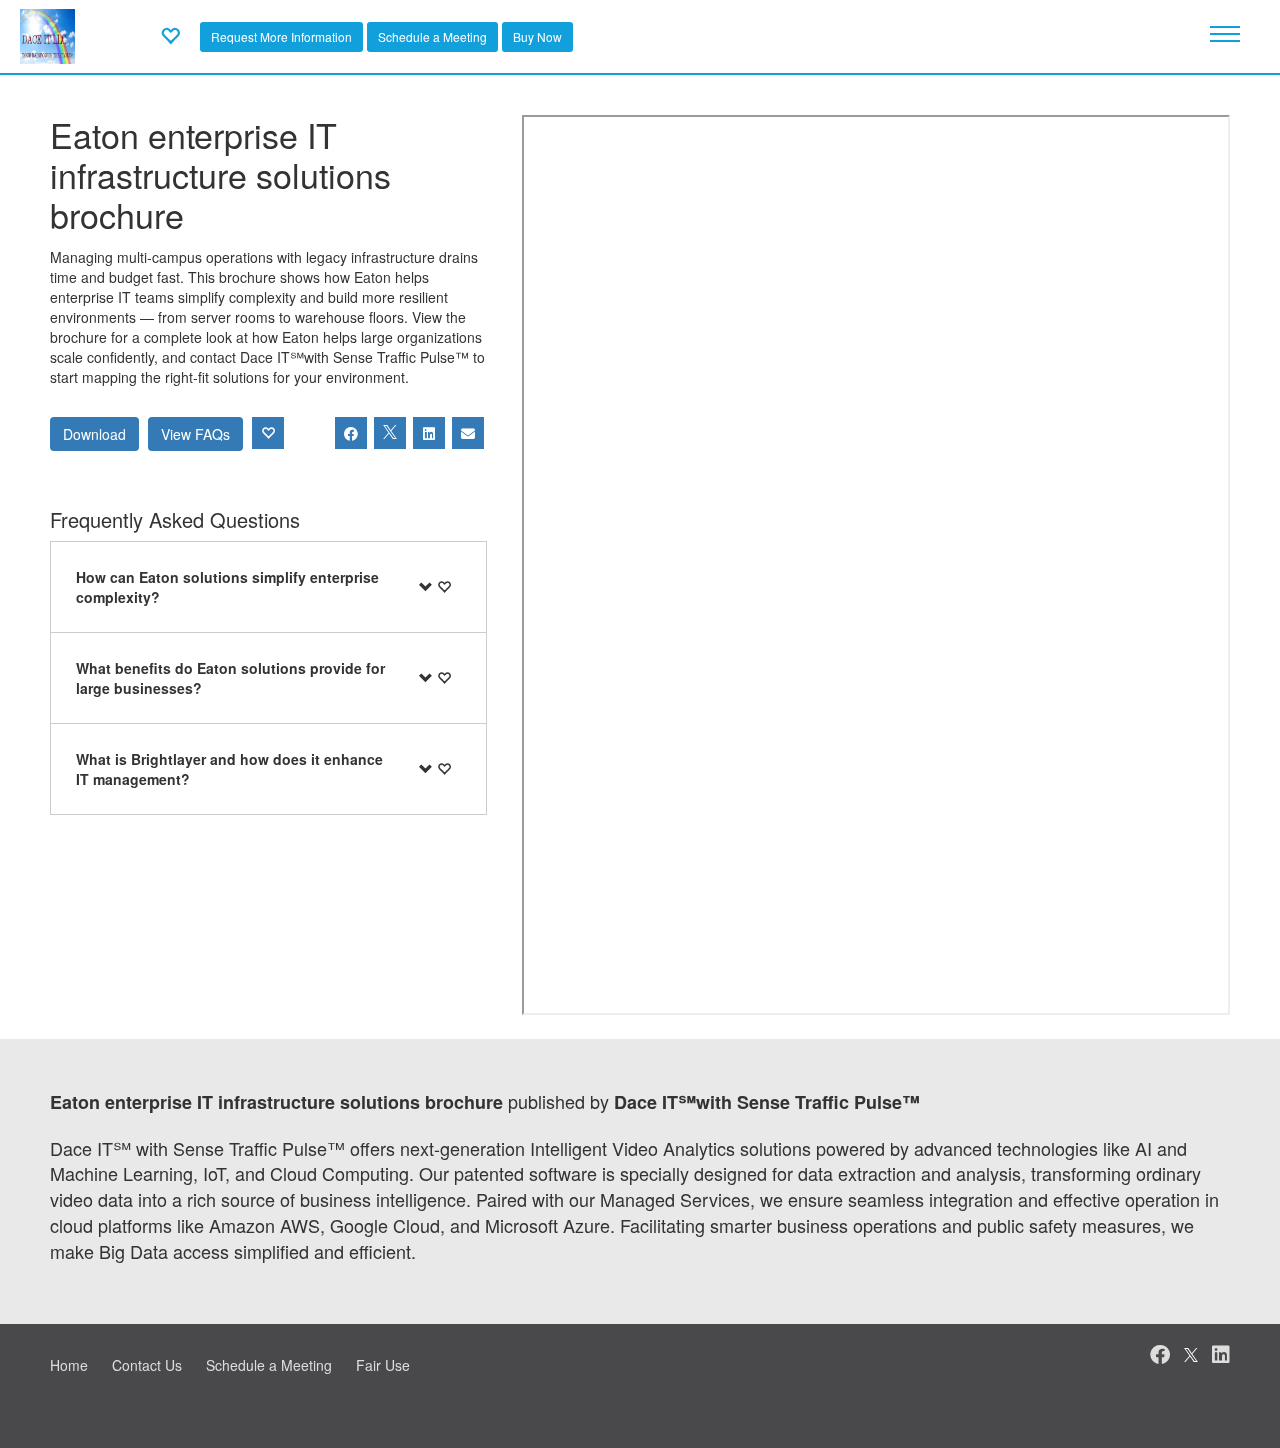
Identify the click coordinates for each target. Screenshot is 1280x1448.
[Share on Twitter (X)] (390, 433)
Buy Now (537, 36)
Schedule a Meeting (432, 36)
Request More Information (281, 36)
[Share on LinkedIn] (429, 433)
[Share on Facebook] (351, 433)
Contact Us (147, 1365)
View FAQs (195, 434)
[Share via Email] (468, 433)
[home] (47, 34)
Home (69, 1365)
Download (94, 434)
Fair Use (383, 1365)
